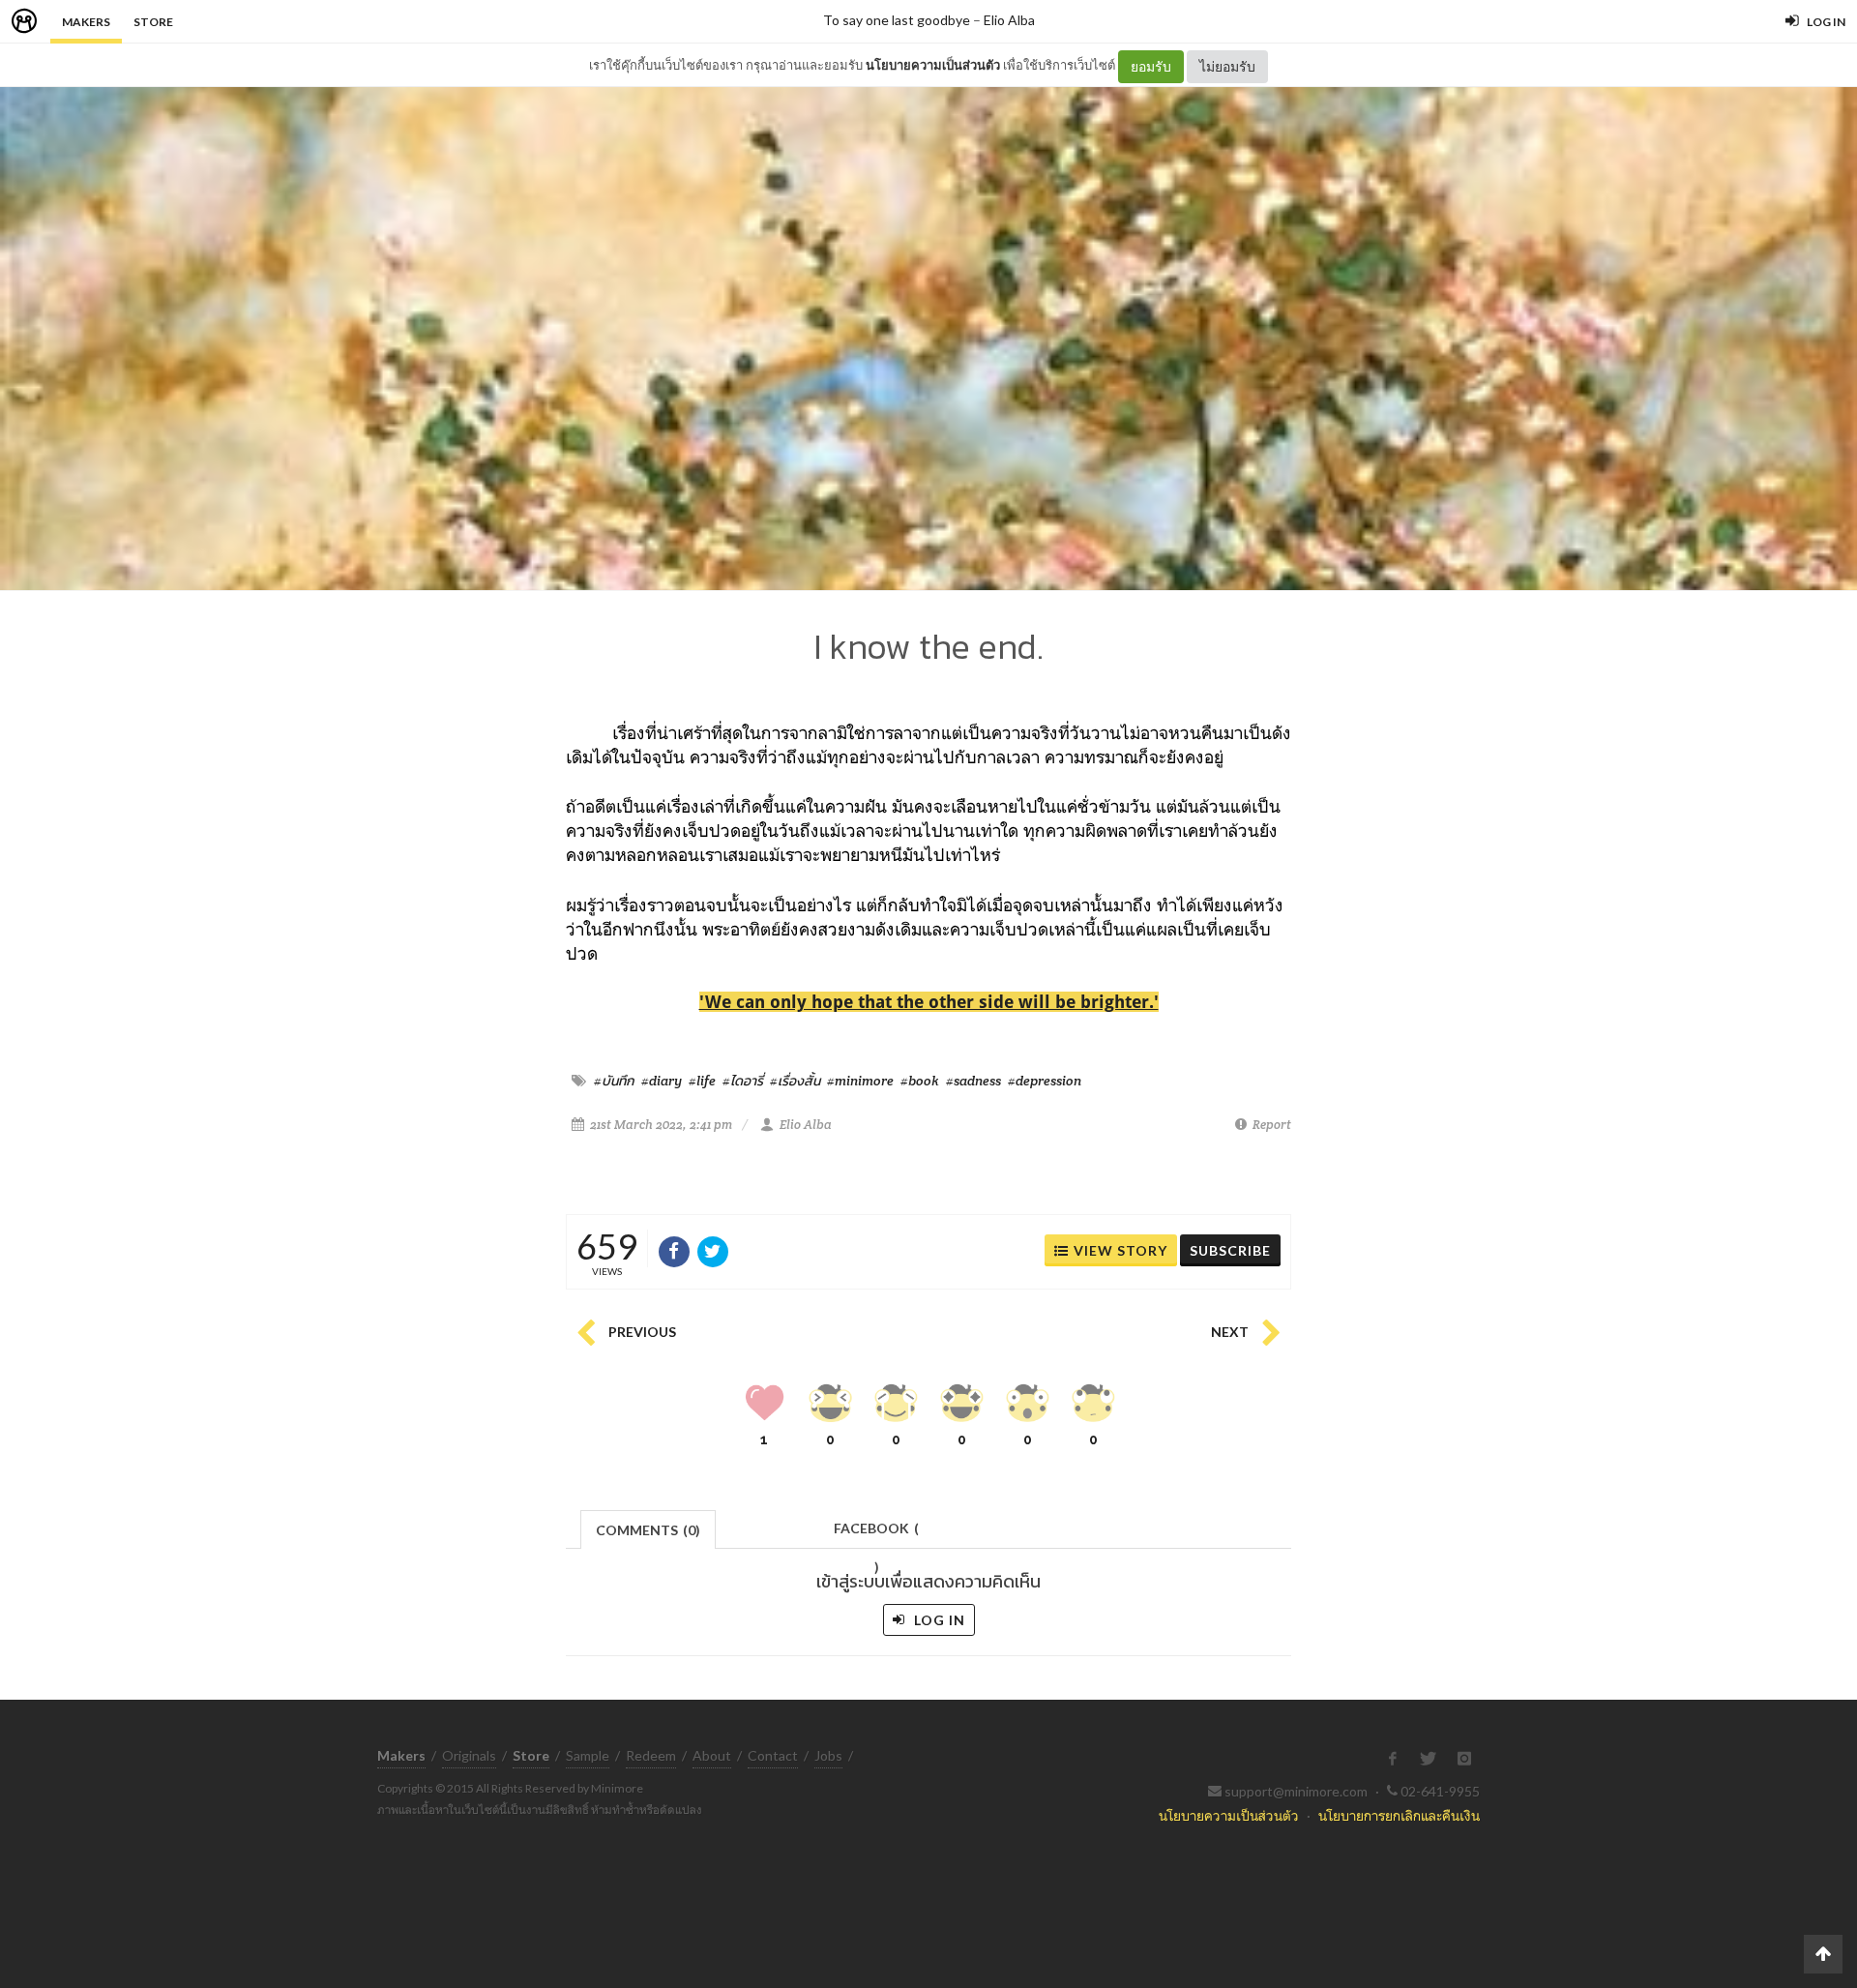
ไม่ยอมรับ (1227, 66)
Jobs (828, 1755)
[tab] (648, 1528)
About (712, 1755)
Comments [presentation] (648, 1530)
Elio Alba (1009, 20)
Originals (469, 1755)
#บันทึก (614, 1081)
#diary (662, 1081)
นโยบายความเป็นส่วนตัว (933, 65)
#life (702, 1081)
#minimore (860, 1081)
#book (920, 1081)
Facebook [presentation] (876, 1534)
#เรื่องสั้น (795, 1081)
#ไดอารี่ (743, 1081)
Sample (588, 1755)
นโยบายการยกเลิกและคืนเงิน (1399, 1815)
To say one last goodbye (897, 20)
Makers (86, 22)
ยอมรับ (1151, 66)
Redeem (651, 1755)
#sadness (973, 1081)
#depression (1045, 1081)
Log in (938, 1620)
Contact (773, 1755)
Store (153, 22)
